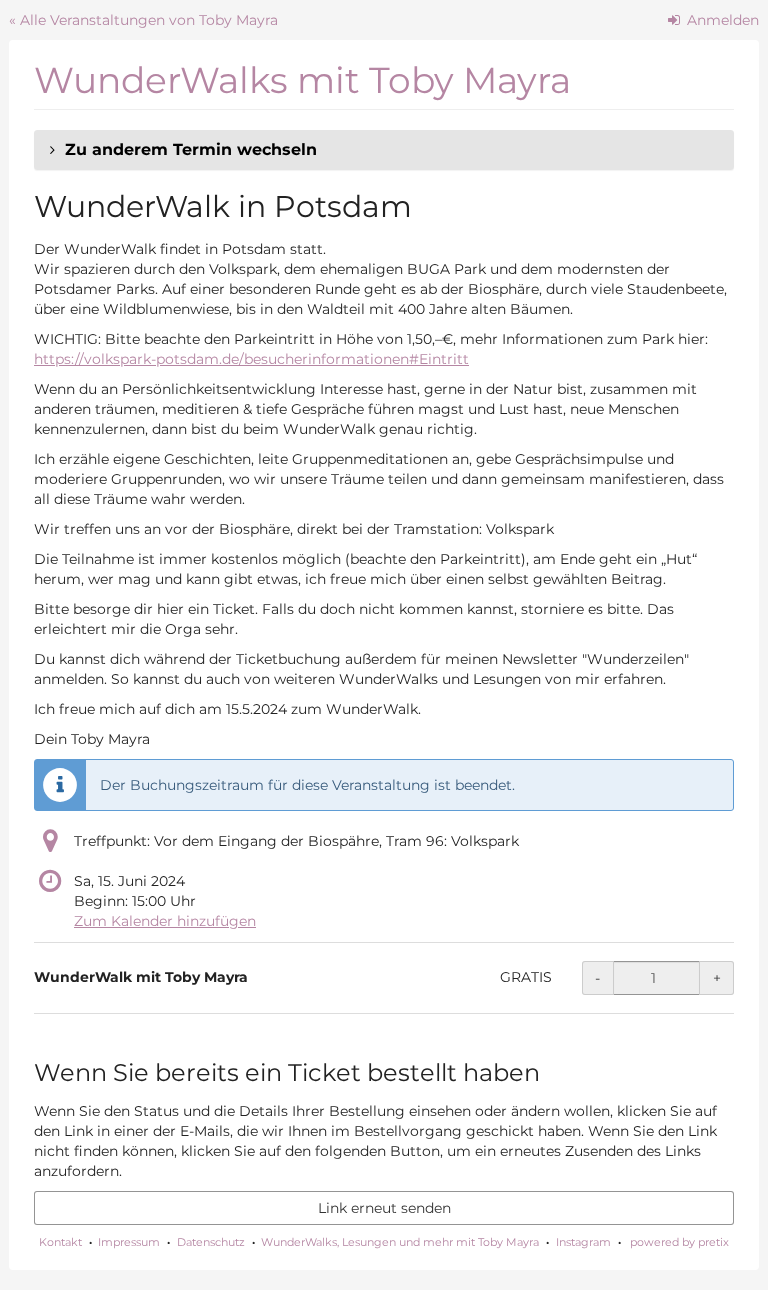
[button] (384, 150)
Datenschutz (211, 1242)
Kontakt (60, 1242)
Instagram (583, 1242)
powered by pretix (679, 1242)
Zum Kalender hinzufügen (165, 921)
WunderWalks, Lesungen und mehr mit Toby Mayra (400, 1242)
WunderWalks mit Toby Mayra (302, 80)
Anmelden (721, 20)
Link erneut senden (384, 1208)
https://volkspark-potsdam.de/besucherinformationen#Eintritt (251, 359)
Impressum (129, 1242)
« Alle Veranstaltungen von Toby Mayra (143, 20)
